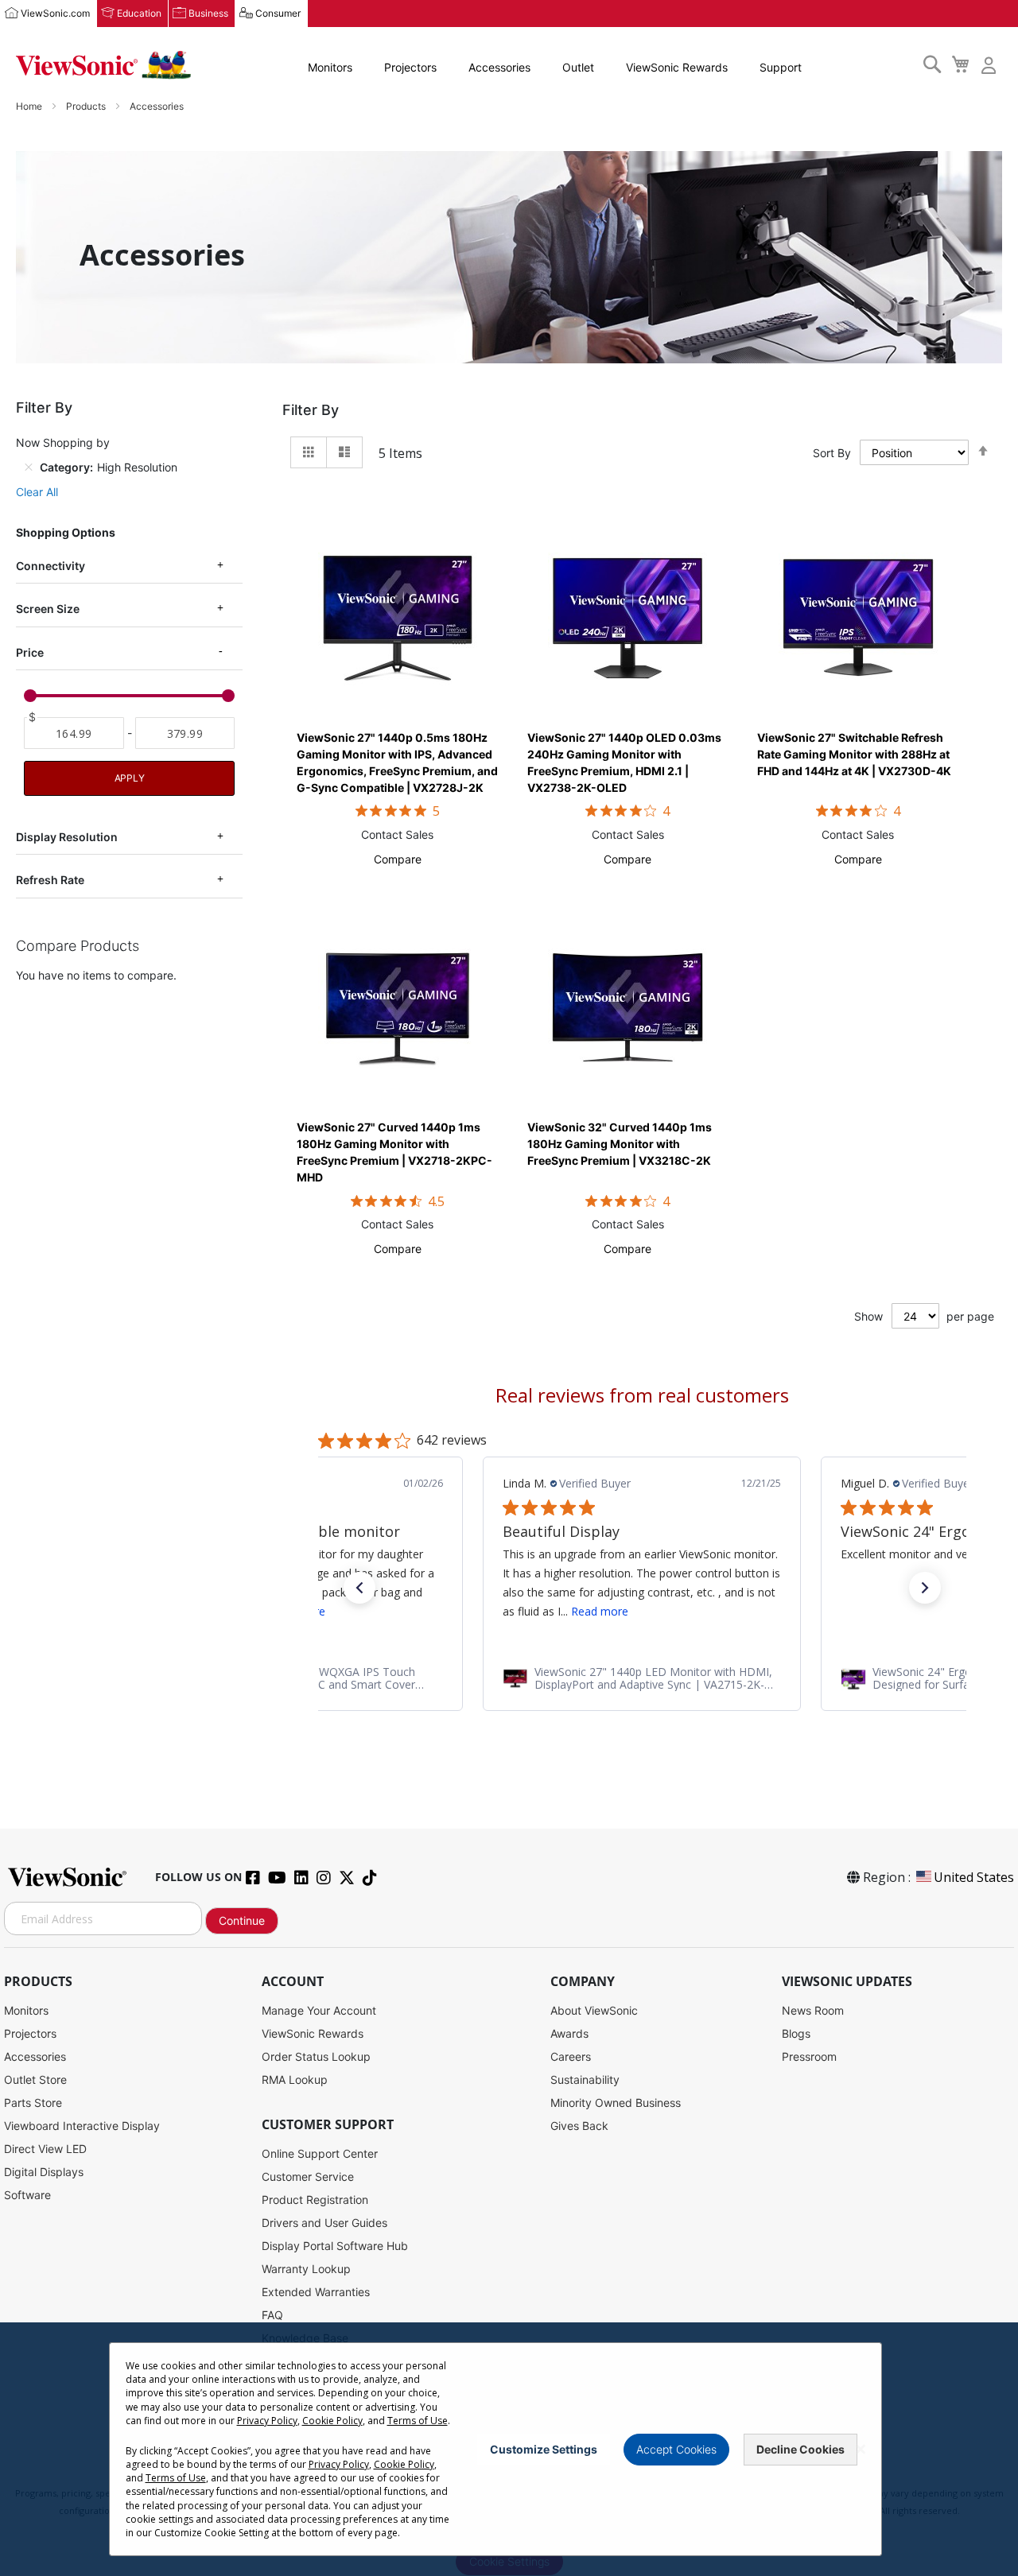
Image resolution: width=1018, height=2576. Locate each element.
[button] (398, 859)
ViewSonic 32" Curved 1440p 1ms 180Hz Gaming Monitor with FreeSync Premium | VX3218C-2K (620, 1144)
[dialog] (509, 2449)
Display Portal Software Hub (335, 2246)
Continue (242, 1920)
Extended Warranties (316, 2292)
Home (30, 106)
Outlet (578, 67)
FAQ (272, 2315)
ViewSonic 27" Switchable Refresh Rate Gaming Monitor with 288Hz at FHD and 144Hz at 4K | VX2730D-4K (854, 754)
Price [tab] (30, 652)
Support (781, 67)
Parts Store (33, 2103)
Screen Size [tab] (48, 609)
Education (139, 13)
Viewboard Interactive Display (82, 2126)
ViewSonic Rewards (677, 67)
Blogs (796, 2033)
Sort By (832, 453)
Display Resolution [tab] (67, 837)
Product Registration (315, 2200)
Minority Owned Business (616, 2103)
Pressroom (809, 2056)
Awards (569, 2033)
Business (208, 13)
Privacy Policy (267, 2421)
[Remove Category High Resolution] (29, 467)
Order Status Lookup (316, 2056)
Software (27, 2195)
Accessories (499, 67)
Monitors (330, 67)
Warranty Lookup (306, 2269)
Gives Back (579, 2126)
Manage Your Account (319, 2010)
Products (87, 106)
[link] (642, 1678)
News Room (813, 2010)
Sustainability (585, 2079)
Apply (130, 778)
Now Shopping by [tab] (63, 442)
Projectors (410, 67)
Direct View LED (45, 2149)
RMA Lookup (295, 2079)
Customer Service (308, 2176)
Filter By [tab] (311, 410)
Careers (571, 2056)
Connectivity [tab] (51, 566)
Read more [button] (600, 1611)
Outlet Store (35, 2079)
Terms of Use (418, 2421)
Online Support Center (320, 2153)
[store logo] (103, 65)
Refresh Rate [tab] (50, 880)
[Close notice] (861, 2449)
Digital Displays (44, 2172)
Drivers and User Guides (324, 2223)
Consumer (278, 13)
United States (974, 1877)
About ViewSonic (594, 2010)
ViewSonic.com (55, 13)
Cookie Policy (332, 2421)
